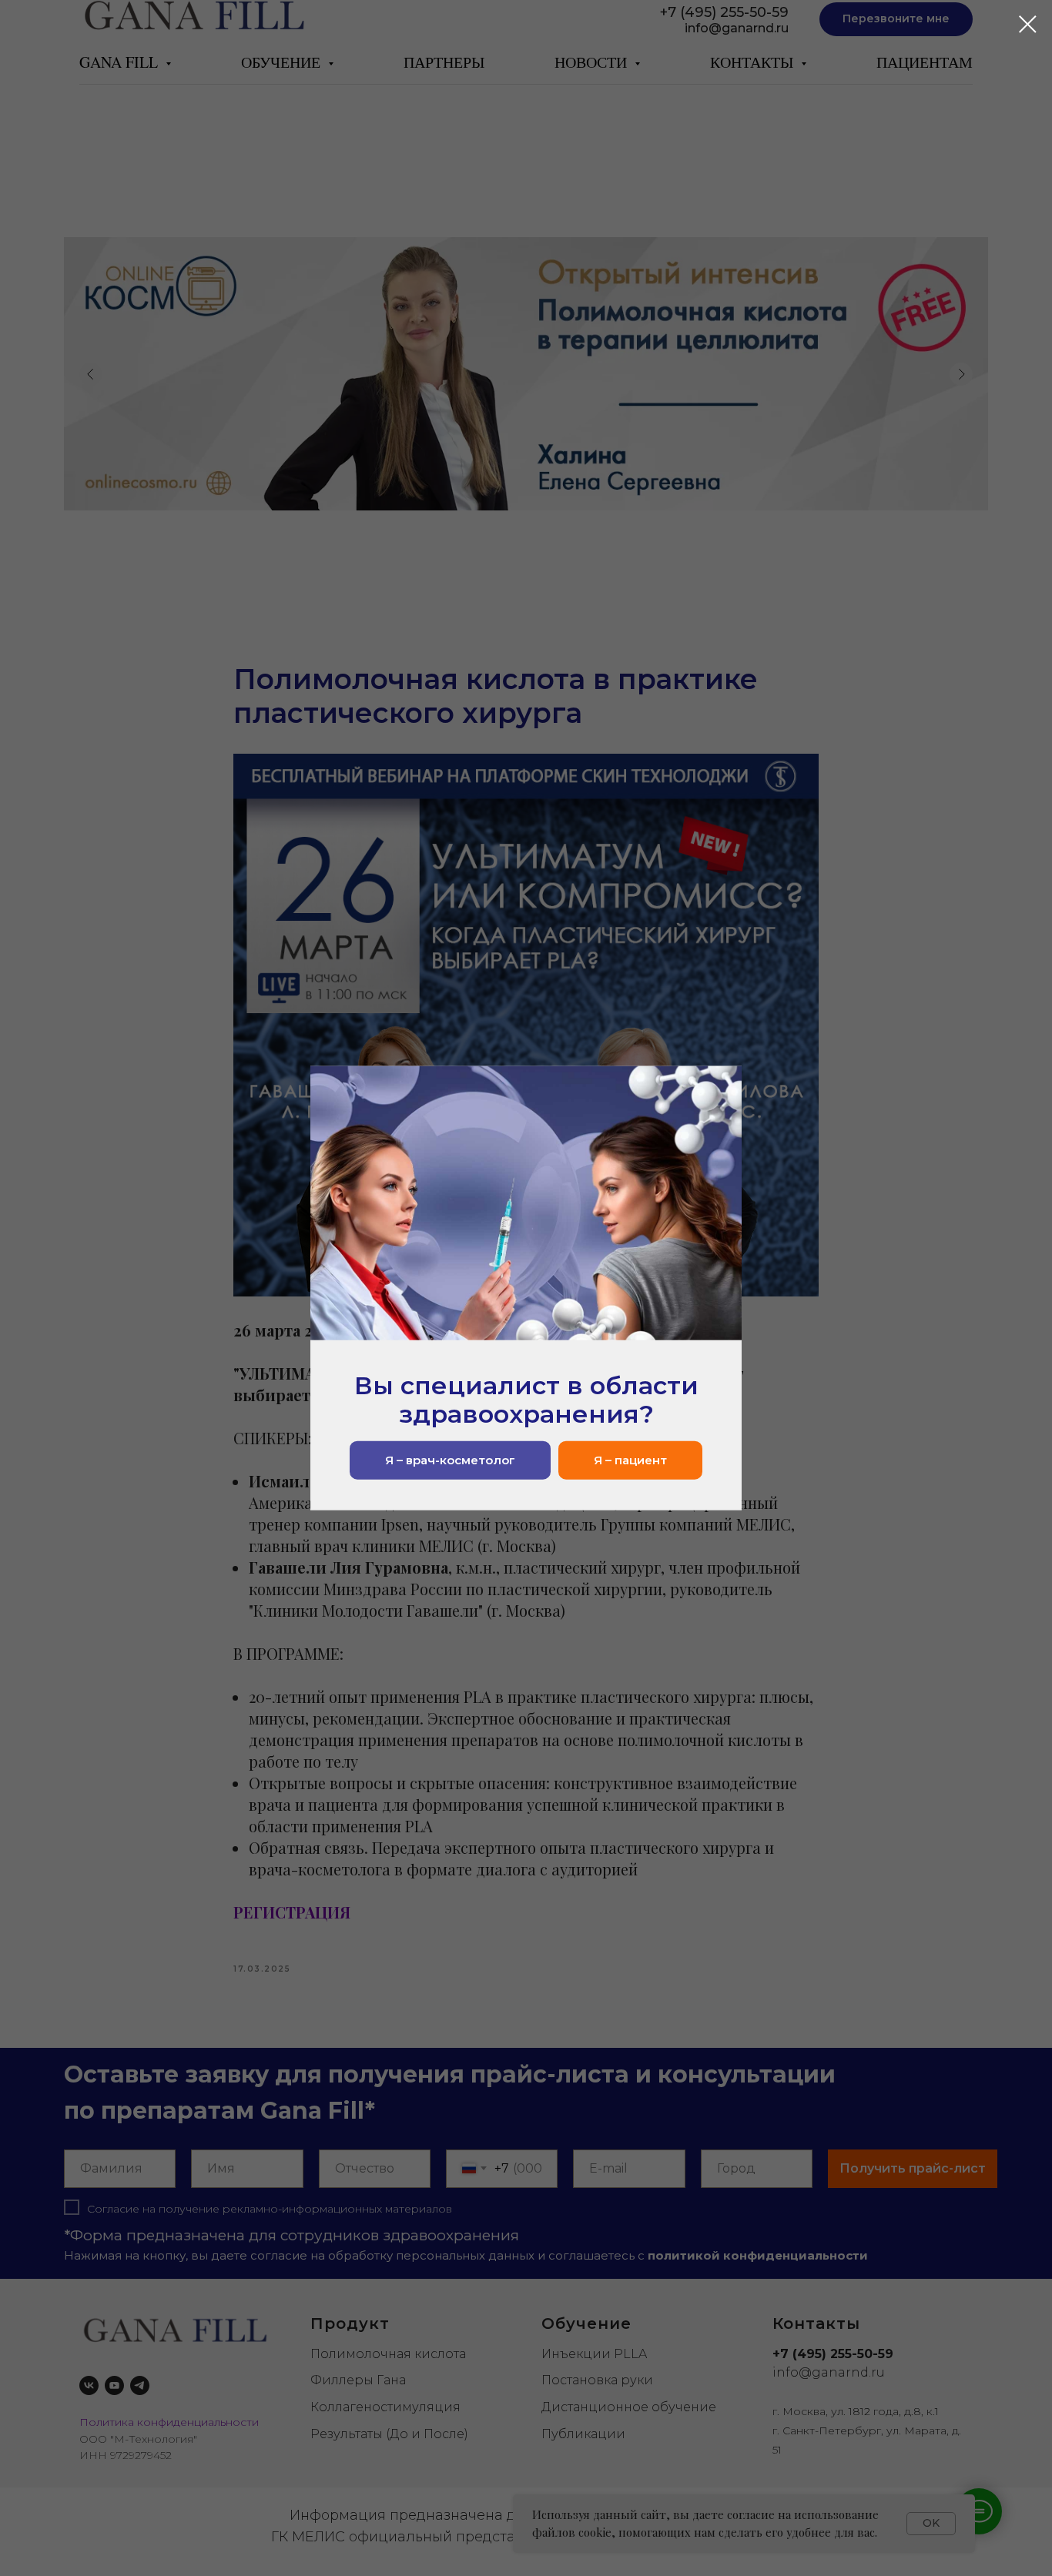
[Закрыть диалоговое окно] (1028, 24)
